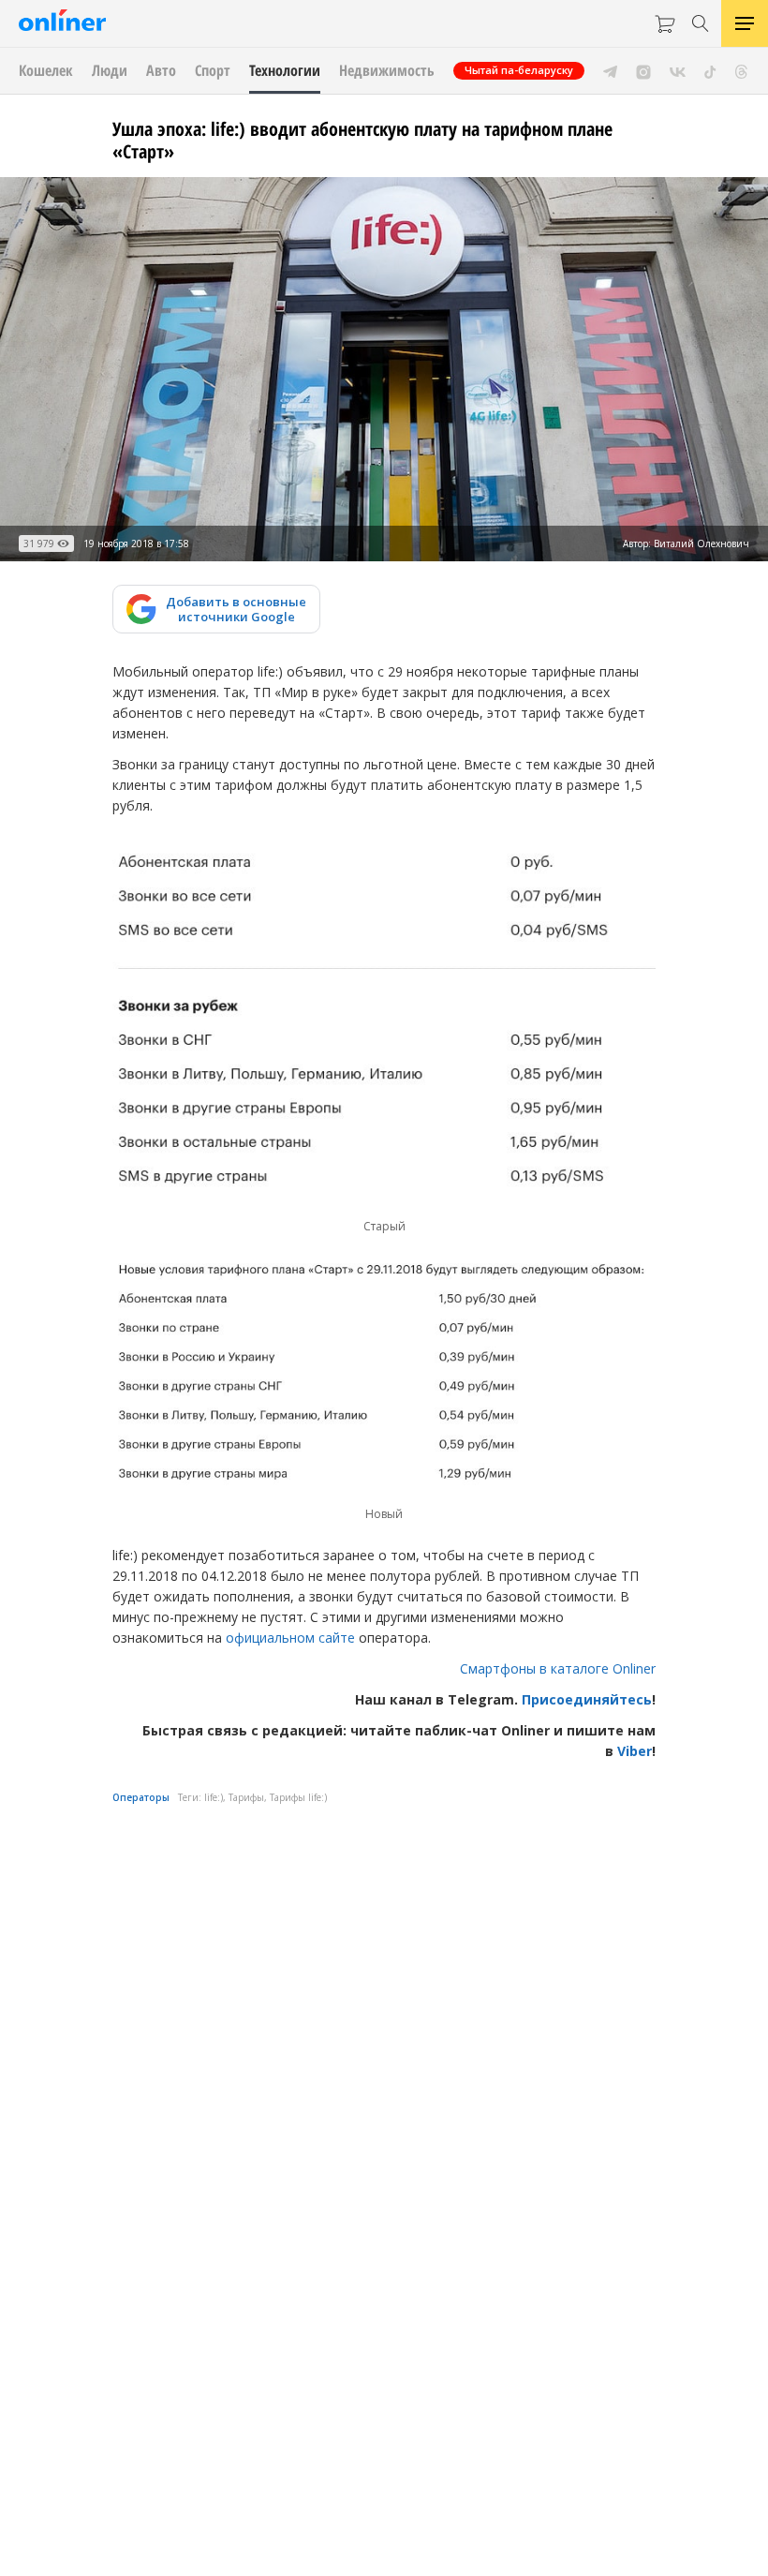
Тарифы (246, 1797)
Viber (635, 1751)
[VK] (678, 70)
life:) (214, 1797)
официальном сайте (290, 1638)
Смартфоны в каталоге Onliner (558, 1668)
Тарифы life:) (298, 1797)
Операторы (141, 1797)
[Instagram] (643, 70)
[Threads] (741, 70)
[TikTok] (710, 70)
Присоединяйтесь (587, 1699)
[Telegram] (610, 70)
